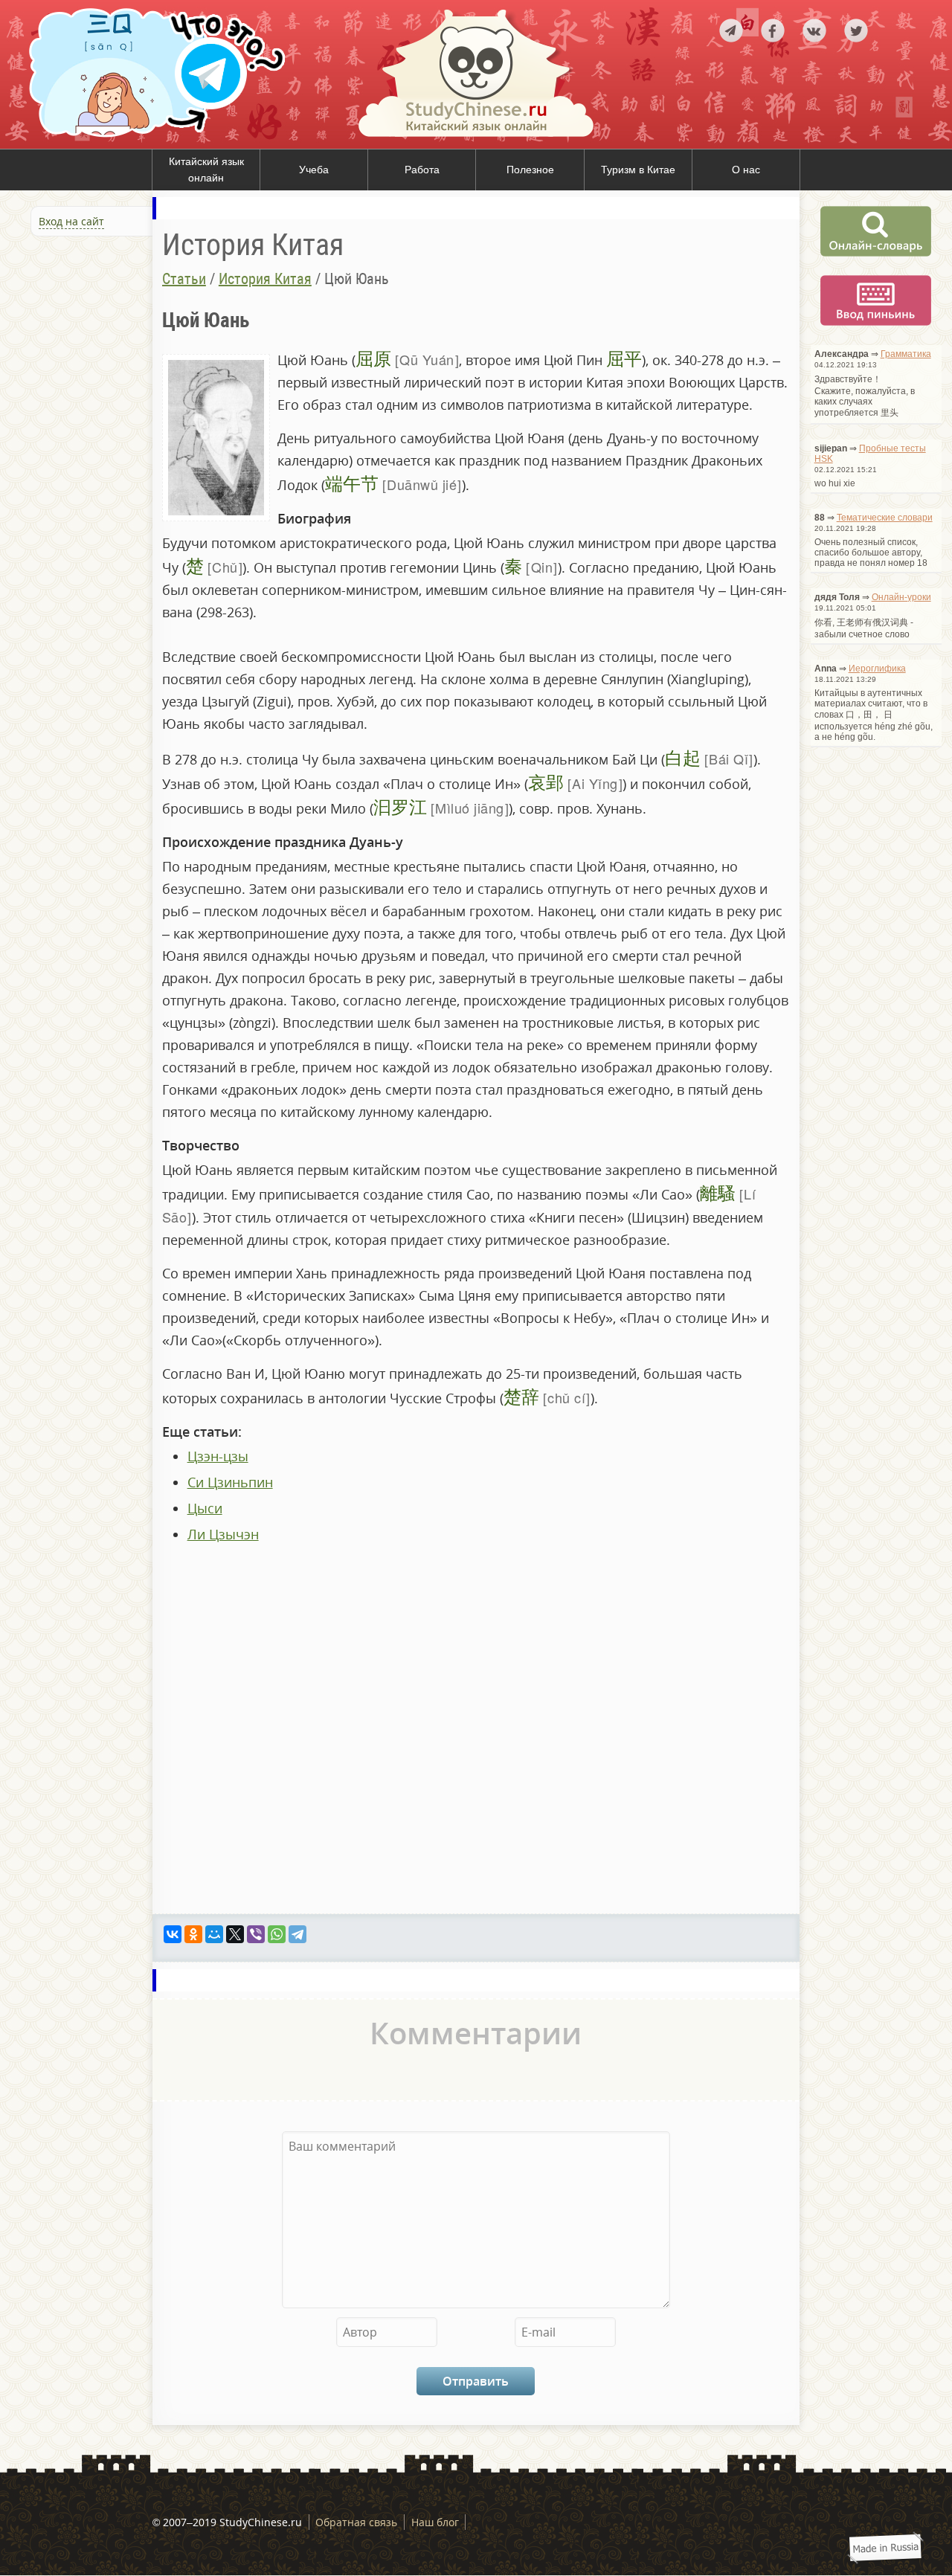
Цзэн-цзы (218, 1456)
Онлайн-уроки (901, 597)
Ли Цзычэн (223, 1534)
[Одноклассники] (193, 1934)
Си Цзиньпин (230, 1482)
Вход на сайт (71, 221)
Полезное (530, 170)
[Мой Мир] (214, 1934)
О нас (746, 170)
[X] (235, 1934)
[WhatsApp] (277, 1934)
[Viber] (256, 1934)
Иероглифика (877, 669)
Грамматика (906, 354)
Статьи (184, 279)
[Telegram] (297, 1934)
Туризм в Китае (638, 170)
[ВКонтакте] (173, 1934)
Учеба (314, 170)
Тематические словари (885, 518)
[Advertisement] (89, 401)
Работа (422, 170)
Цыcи (205, 1508)
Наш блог (435, 2522)
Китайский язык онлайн (206, 170)
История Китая (265, 279)
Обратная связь (356, 2522)
